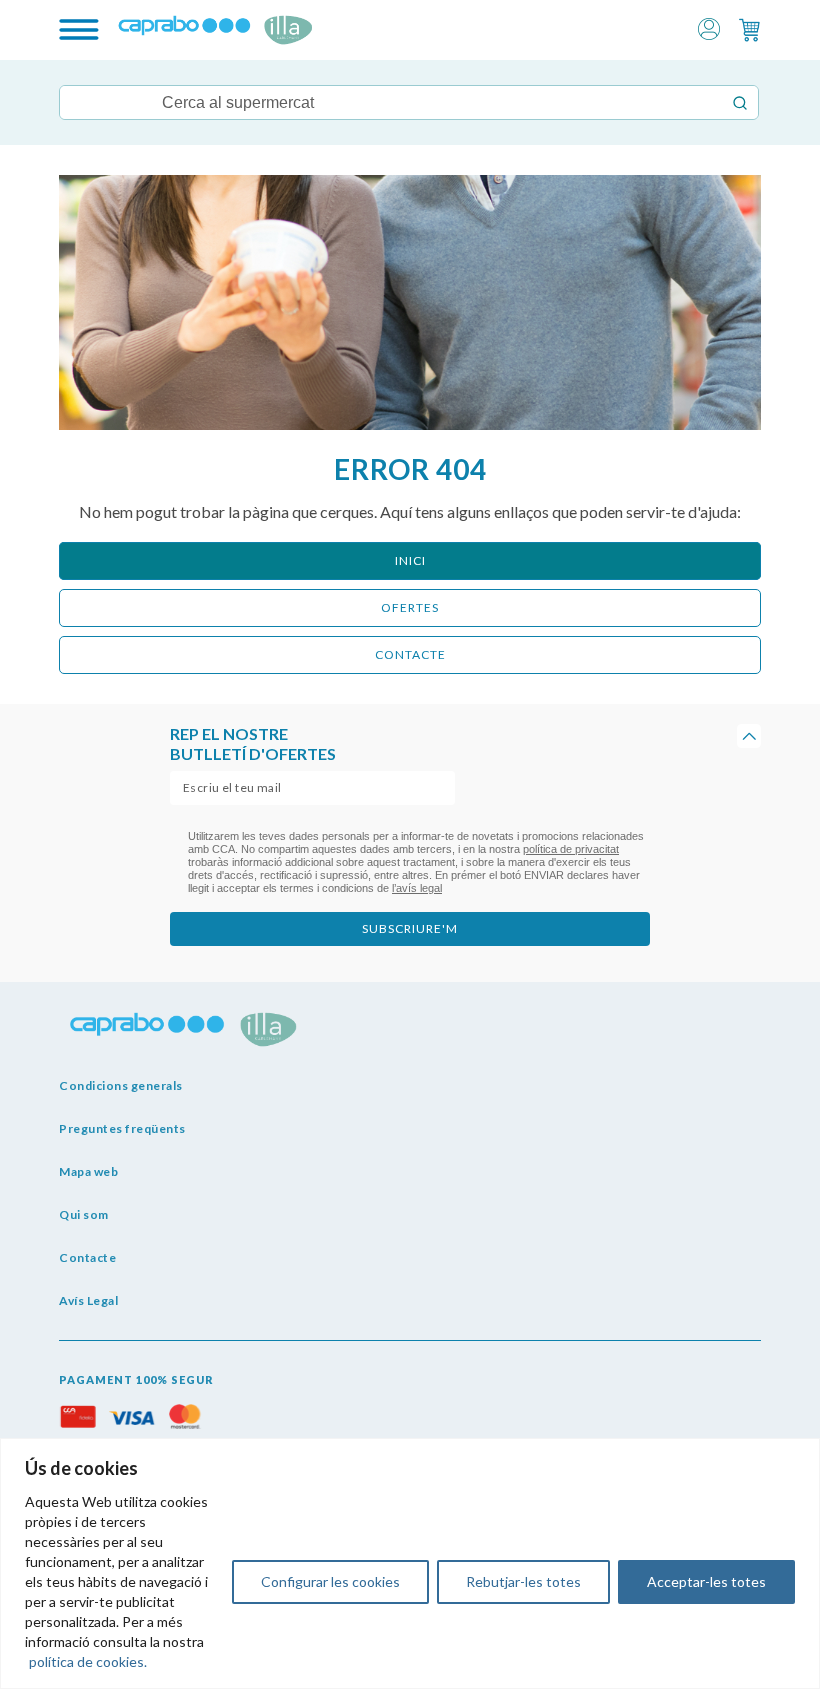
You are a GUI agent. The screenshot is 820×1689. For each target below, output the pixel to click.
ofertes (410, 607)
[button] (709, 27)
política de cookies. (88, 1661)
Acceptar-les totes (706, 1581)
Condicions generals (121, 1085)
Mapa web (88, 1171)
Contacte (87, 1257)
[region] (410, 1563)
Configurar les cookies (330, 1581)
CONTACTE (410, 654)
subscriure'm (410, 928)
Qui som (84, 1214)
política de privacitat (571, 849)
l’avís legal (417, 888)
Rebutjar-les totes (523, 1581)
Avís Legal (88, 1300)
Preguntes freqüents (122, 1128)
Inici (410, 560)
